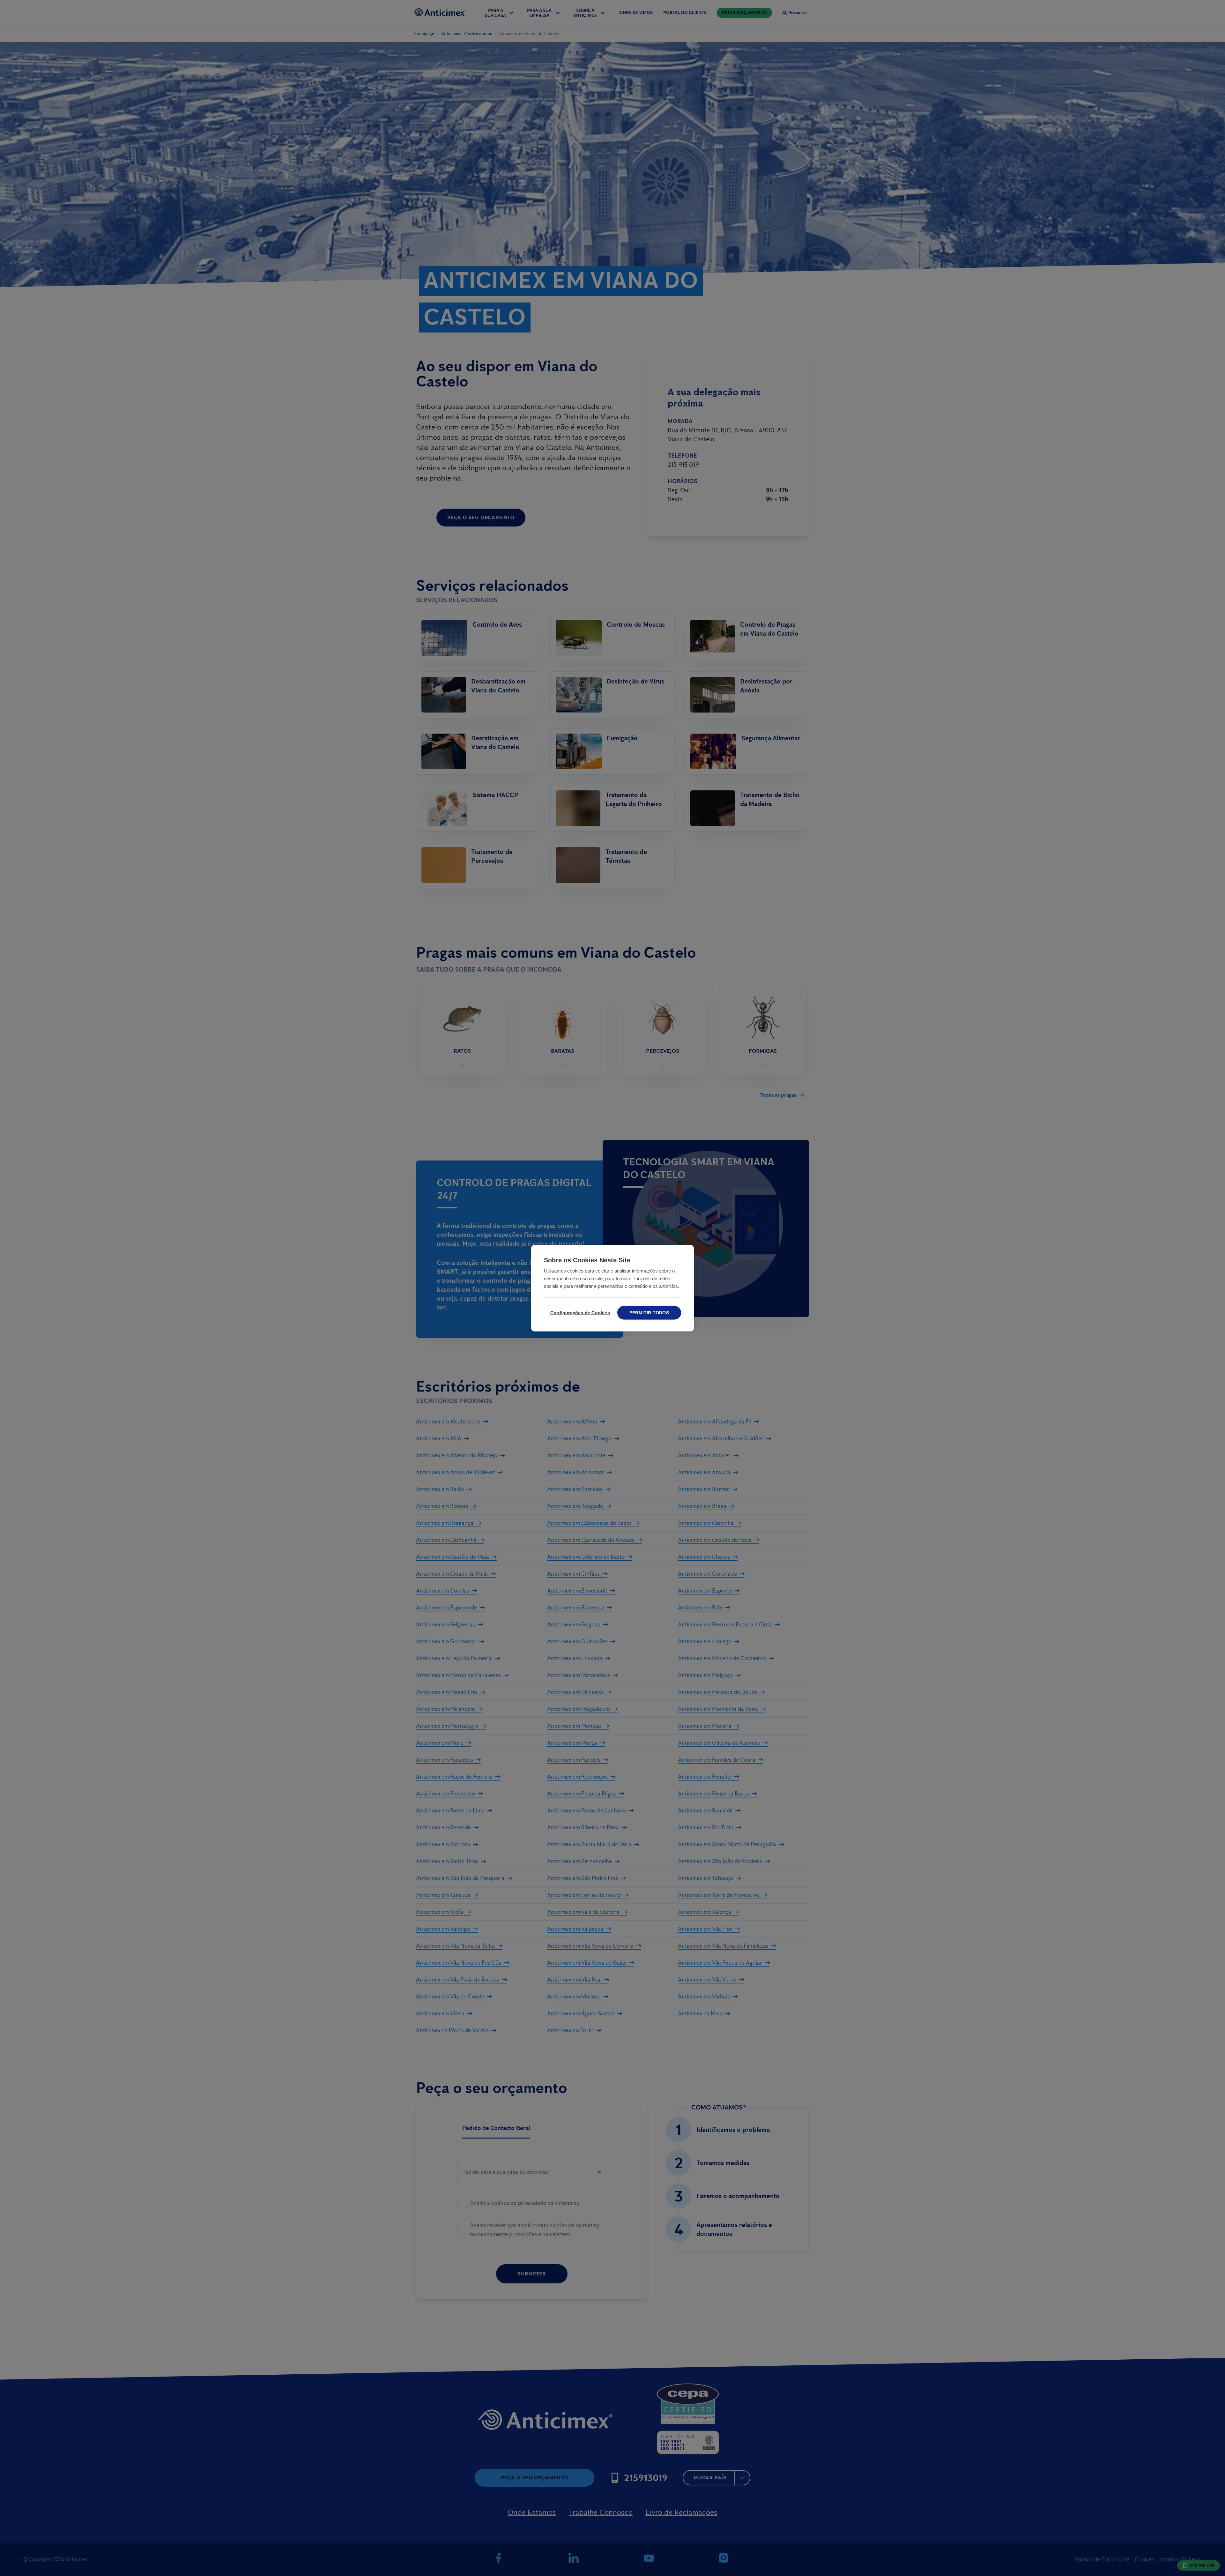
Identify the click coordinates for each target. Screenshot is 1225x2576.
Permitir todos (649, 1313)
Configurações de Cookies (579, 1313)
